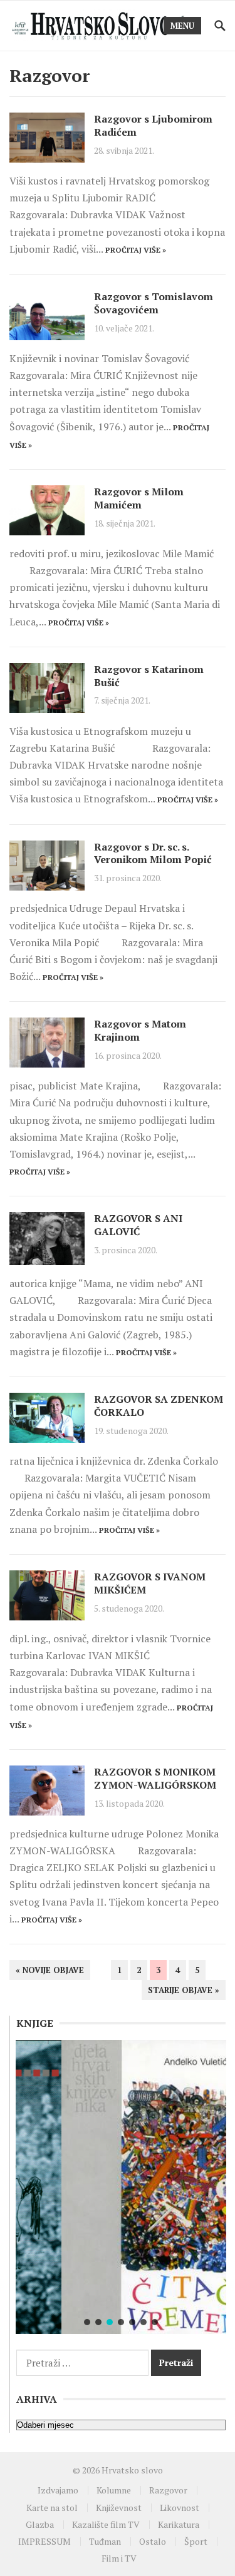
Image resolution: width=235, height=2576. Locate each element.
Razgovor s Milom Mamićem (139, 498)
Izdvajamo (58, 2490)
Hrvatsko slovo (132, 2470)
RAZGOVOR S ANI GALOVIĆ (138, 1225)
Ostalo (153, 2541)
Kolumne (114, 2490)
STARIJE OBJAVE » (184, 1990)
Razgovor (168, 2490)
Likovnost (180, 2508)
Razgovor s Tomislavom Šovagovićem (154, 303)
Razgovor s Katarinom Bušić (149, 676)
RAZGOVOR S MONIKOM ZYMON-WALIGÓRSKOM (155, 1778)
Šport (196, 2541)
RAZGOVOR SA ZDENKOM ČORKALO (159, 1406)
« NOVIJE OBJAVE (50, 1970)
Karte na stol (52, 2508)
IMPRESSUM (44, 2541)
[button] (87, 2322)
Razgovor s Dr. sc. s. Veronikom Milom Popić (153, 853)
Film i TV (119, 2558)
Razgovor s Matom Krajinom (140, 1030)
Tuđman (105, 2541)
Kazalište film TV (106, 2524)
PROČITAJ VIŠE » (136, 250)
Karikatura (179, 2524)
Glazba (40, 2524)
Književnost (119, 2508)
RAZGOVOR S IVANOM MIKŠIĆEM (150, 1583)
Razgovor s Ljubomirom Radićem (153, 125)
